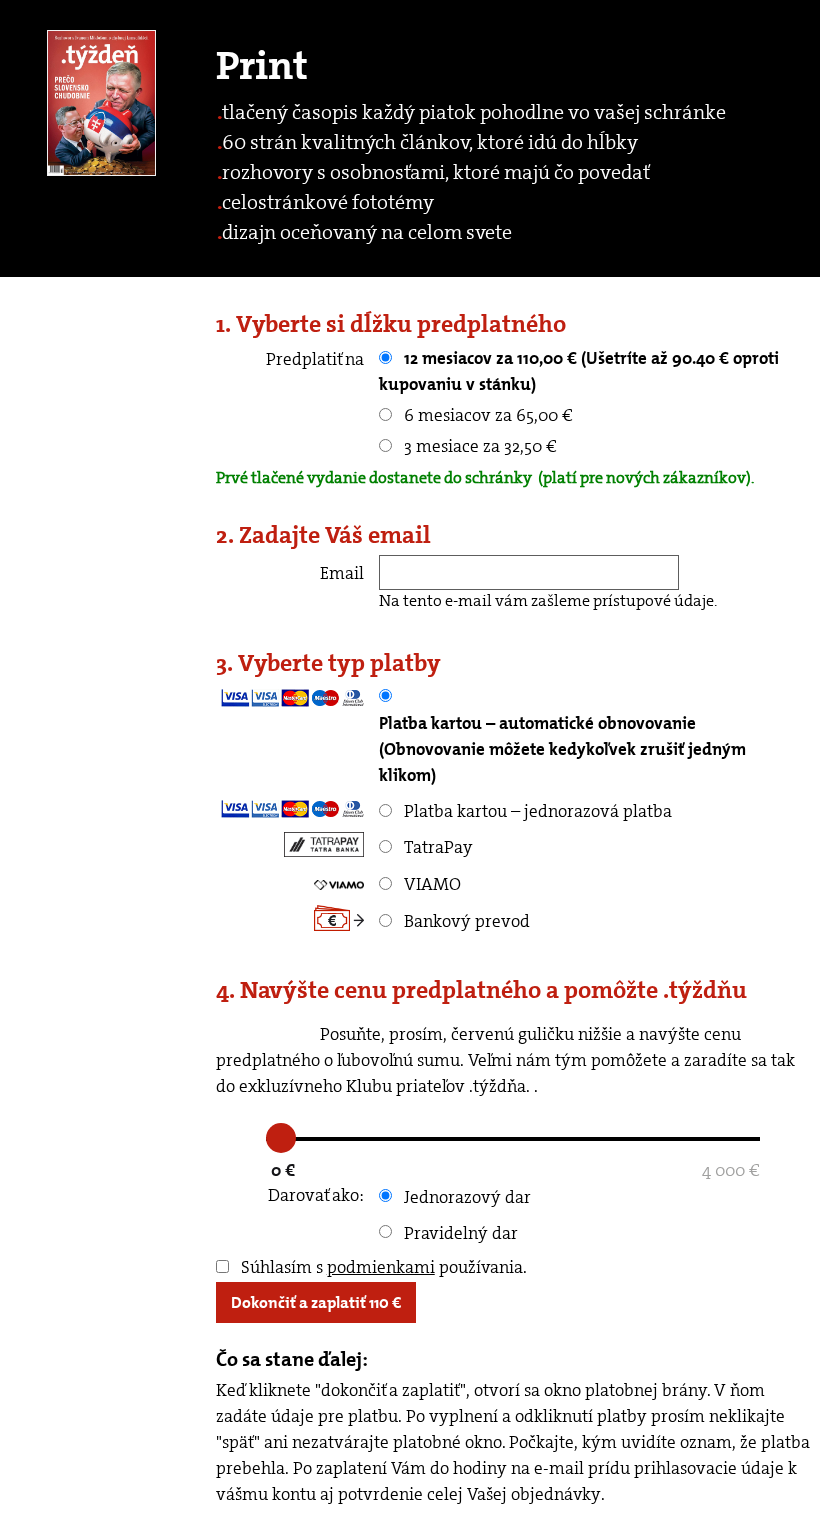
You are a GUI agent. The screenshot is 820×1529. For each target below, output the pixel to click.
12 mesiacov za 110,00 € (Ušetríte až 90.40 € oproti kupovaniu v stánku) (579, 371)
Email (342, 573)
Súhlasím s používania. (382, 1267)
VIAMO (430, 884)
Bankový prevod (465, 921)
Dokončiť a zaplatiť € (316, 1302)
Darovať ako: (316, 1195)
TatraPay (436, 847)
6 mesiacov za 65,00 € (486, 415)
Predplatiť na (315, 359)
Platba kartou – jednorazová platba (536, 811)
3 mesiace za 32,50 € (478, 446)
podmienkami (381, 1267)
